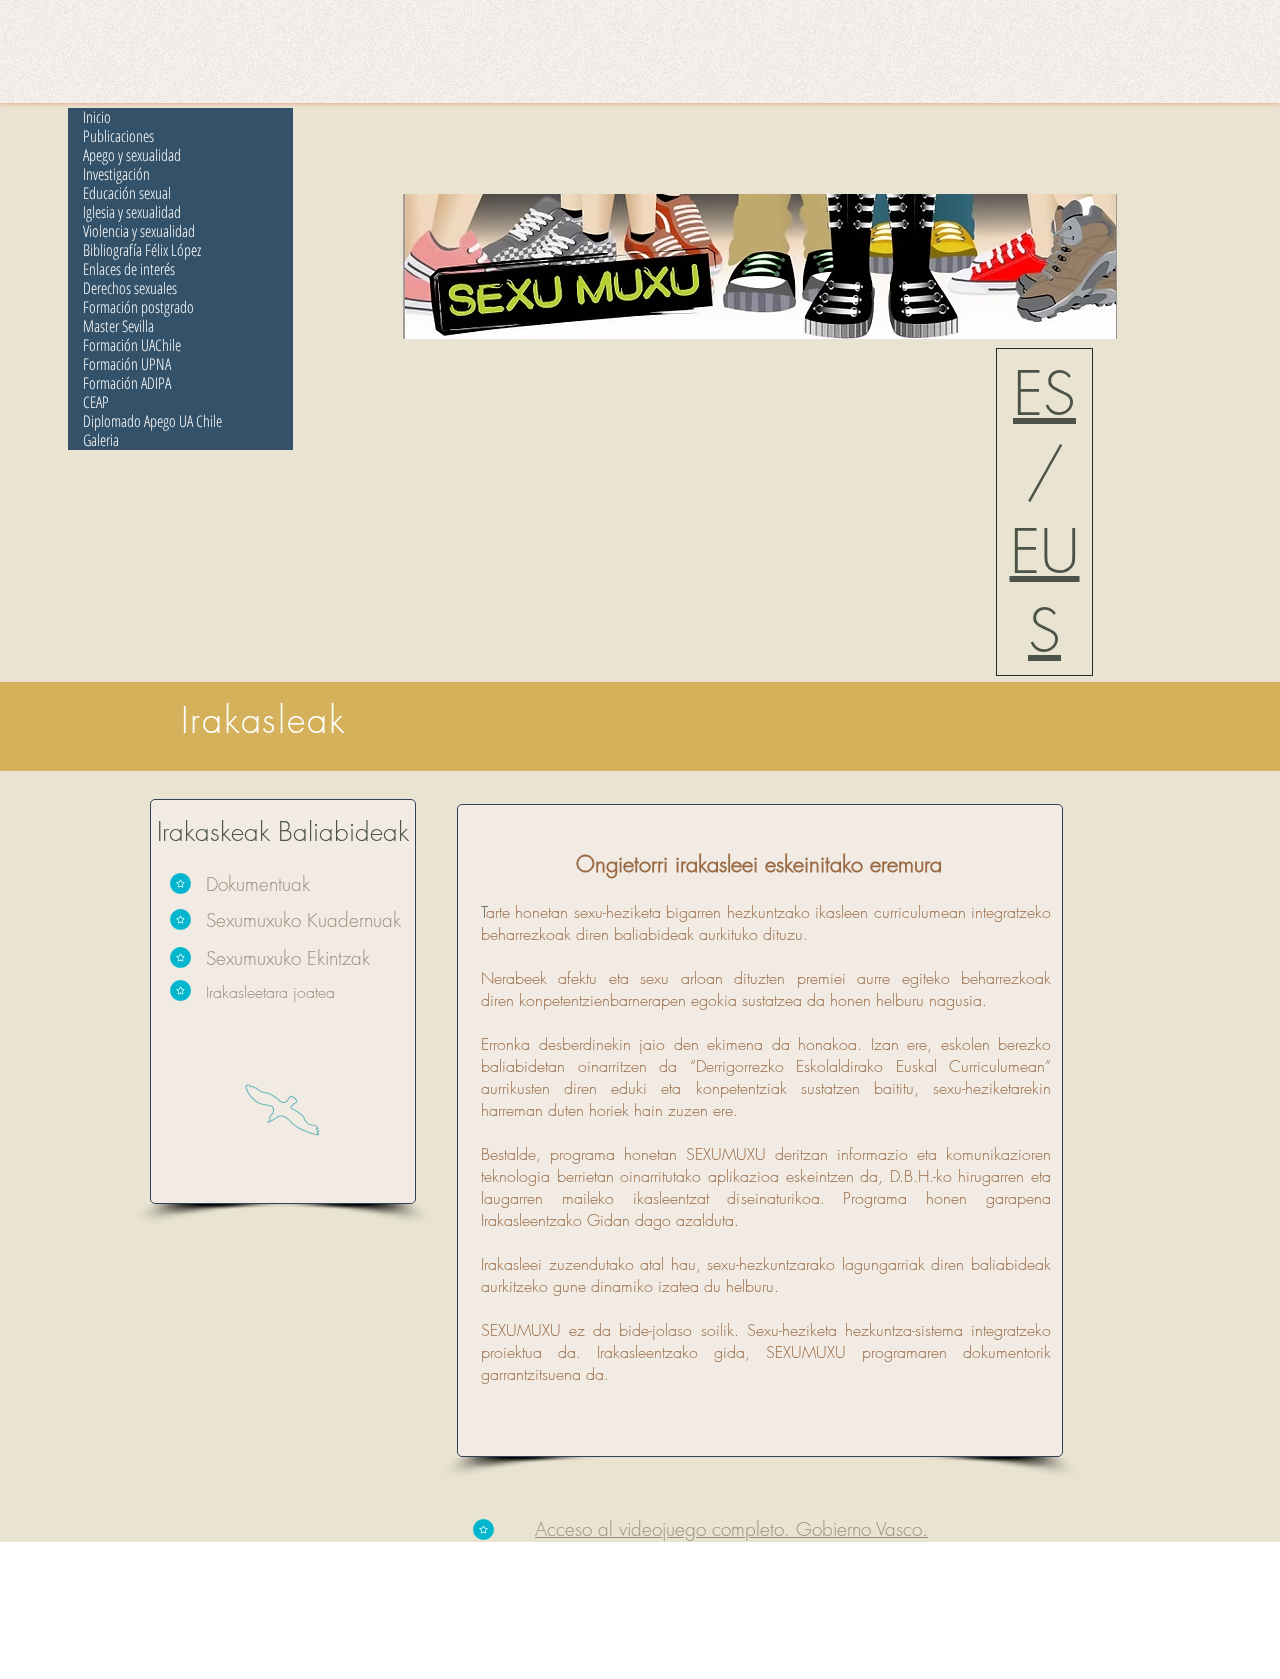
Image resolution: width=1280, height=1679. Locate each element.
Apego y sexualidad (132, 155)
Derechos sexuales (130, 288)
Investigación (116, 174)
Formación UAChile (132, 345)
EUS (1045, 591)
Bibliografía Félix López (142, 250)
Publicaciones (118, 136)
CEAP (96, 402)
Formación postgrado (138, 307)
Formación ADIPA (127, 383)
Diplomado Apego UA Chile (152, 421)
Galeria (101, 440)
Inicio (97, 117)
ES (1044, 393)
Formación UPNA (127, 364)
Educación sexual (127, 193)
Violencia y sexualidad (139, 231)
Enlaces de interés (129, 269)
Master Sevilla (118, 326)
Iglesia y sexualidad (132, 212)
